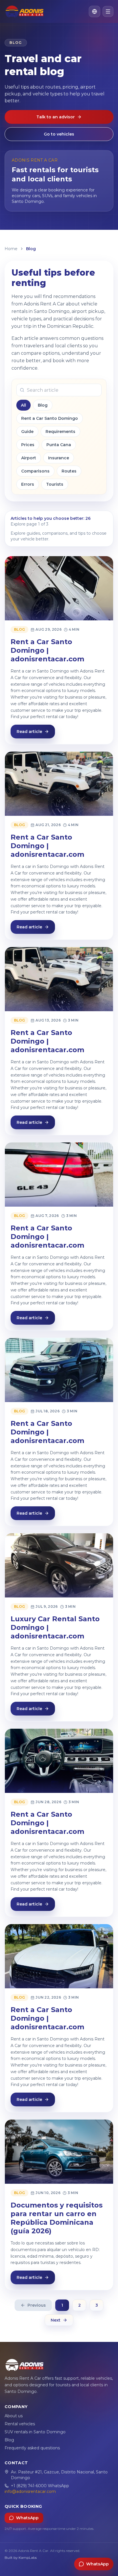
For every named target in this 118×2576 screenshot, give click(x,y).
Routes (69, 471)
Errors (28, 484)
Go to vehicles (59, 134)
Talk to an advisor (56, 117)
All (23, 405)
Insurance (59, 458)
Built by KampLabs (21, 2558)
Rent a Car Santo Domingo (50, 418)
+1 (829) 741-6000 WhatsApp (40, 2486)
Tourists (55, 484)
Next (56, 2320)
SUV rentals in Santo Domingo (35, 2432)
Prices (28, 445)
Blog (43, 405)
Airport (29, 458)
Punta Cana (59, 445)
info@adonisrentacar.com (30, 2491)
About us (14, 2416)
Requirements (60, 432)
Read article (29, 732)
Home (11, 249)
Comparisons (35, 471)
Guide (27, 432)
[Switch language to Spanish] (95, 11)
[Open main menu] (108, 11)
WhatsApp (27, 2518)
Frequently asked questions (32, 2448)
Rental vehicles (20, 2424)
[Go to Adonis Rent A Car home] (24, 11)
